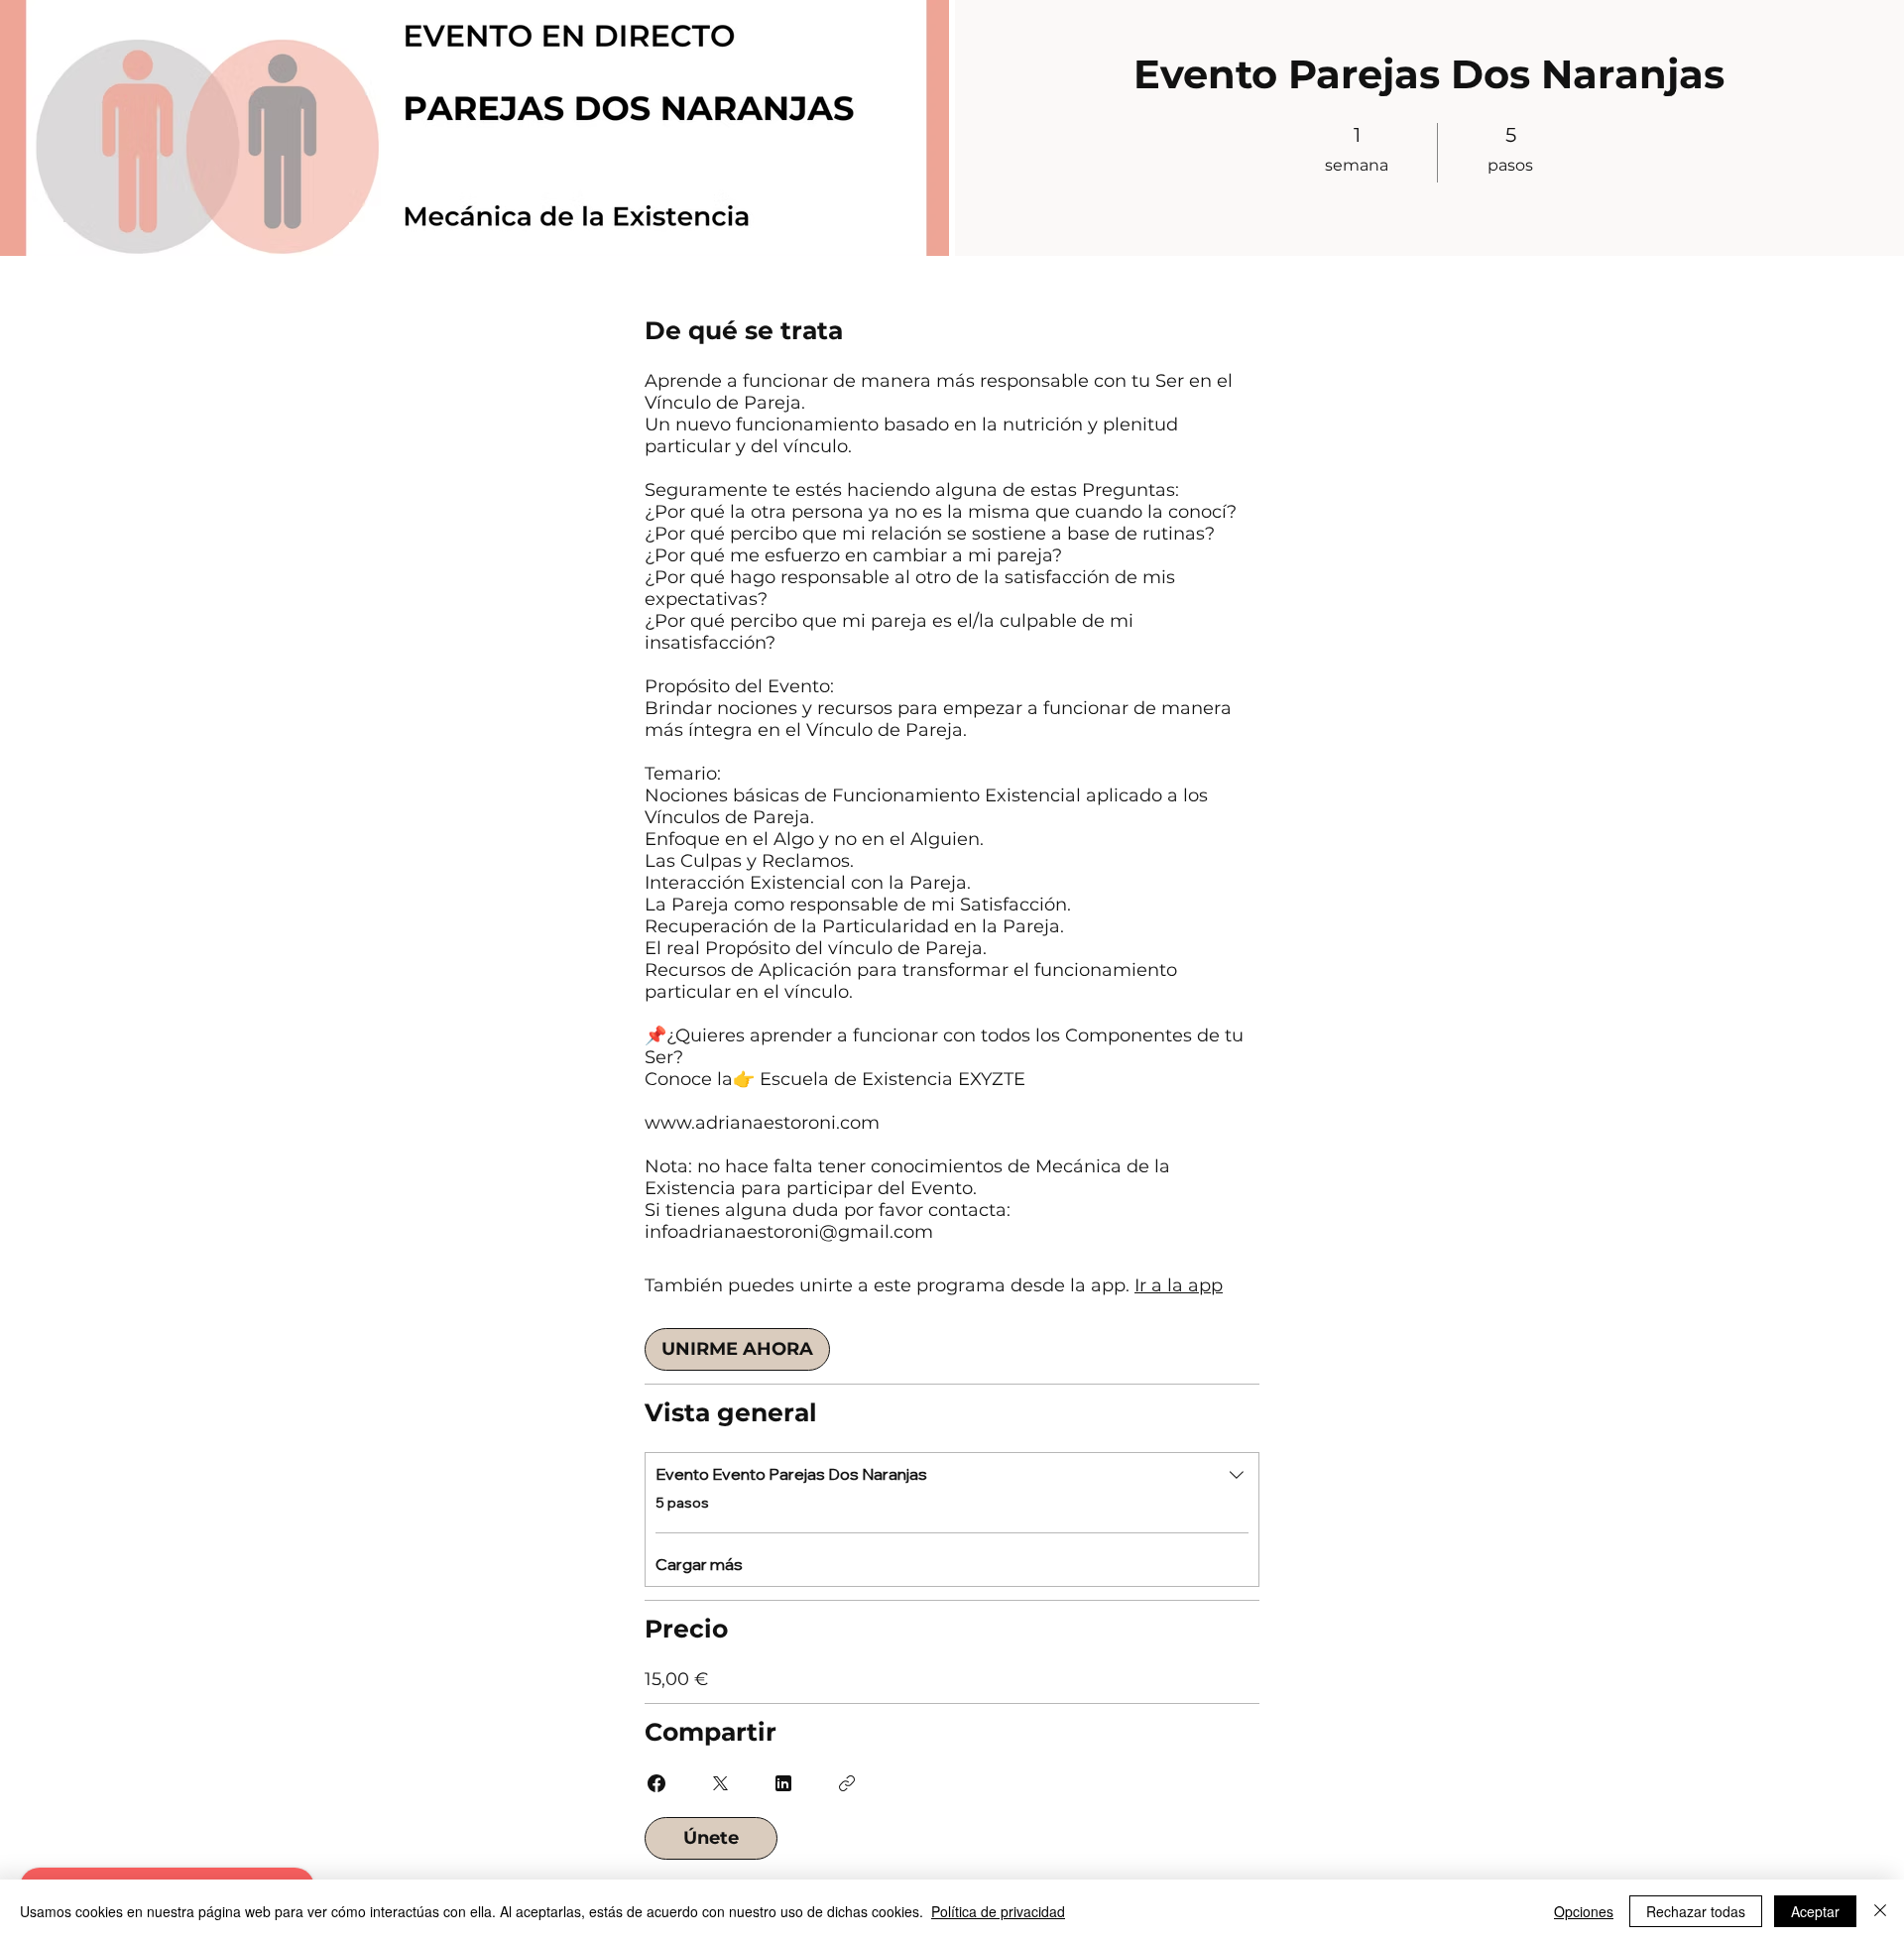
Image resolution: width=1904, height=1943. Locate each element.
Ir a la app (1179, 1285)
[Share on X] (720, 1783)
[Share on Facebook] (656, 1783)
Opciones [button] (1584, 1911)
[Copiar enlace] (847, 1783)
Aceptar (1815, 1911)
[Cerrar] (1880, 1911)
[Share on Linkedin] (783, 1783)
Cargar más (699, 1564)
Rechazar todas (1696, 1911)
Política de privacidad (998, 1911)
